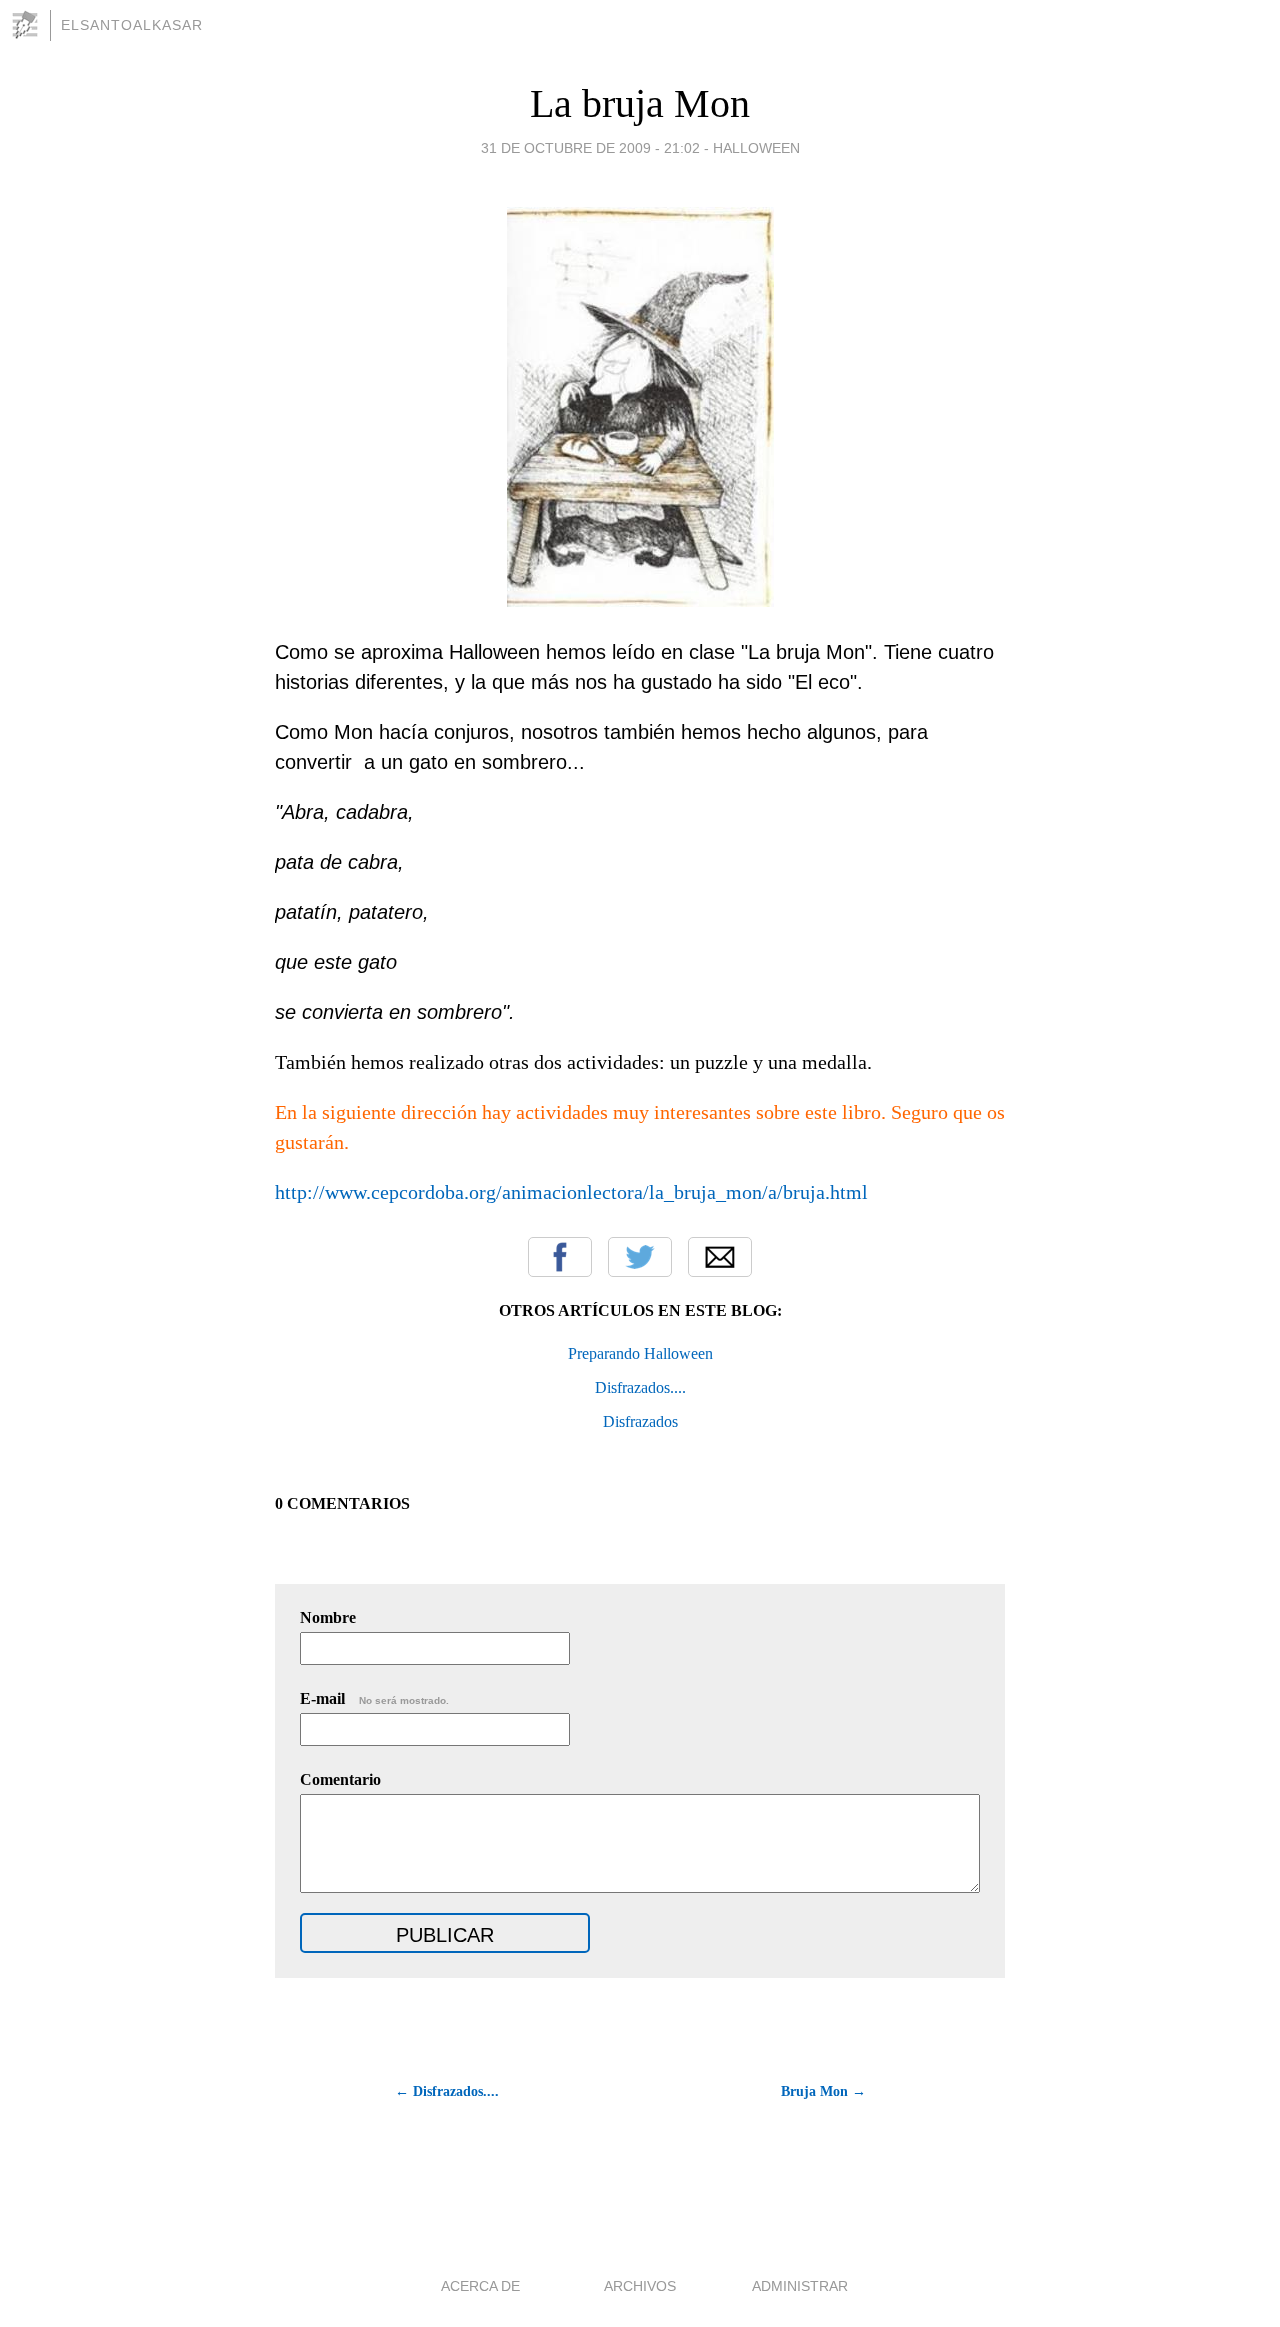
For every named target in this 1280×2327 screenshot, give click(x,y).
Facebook (560, 1257)
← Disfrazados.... (447, 2091)
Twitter (640, 1257)
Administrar (800, 2286)
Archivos (640, 2286)
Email (720, 1257)
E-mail (374, 1698)
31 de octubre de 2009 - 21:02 (590, 148)
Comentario (340, 1779)
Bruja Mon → (823, 2091)
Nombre (328, 1617)
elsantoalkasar (132, 25)
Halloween (756, 148)
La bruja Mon (640, 103)
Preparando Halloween (640, 1353)
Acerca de (480, 2286)
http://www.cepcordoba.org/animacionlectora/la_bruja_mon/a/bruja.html (571, 1192)
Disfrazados (640, 1421)
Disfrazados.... (640, 1387)
